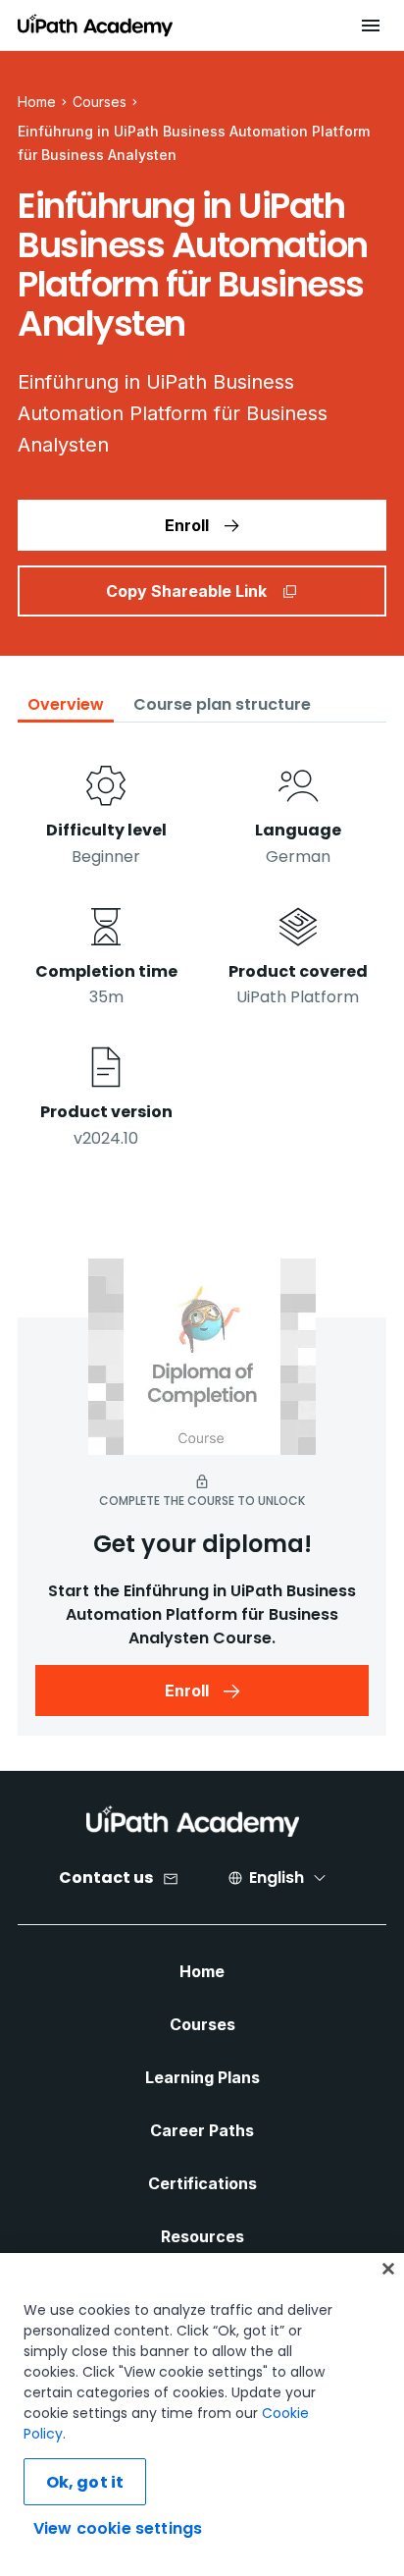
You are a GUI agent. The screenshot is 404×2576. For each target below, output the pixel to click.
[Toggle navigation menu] (370, 26)
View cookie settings (118, 2528)
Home (202, 1971)
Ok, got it (85, 2482)
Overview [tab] (66, 704)
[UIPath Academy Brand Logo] (193, 1821)
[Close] (388, 2269)
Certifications (202, 2183)
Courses (100, 102)
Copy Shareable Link (186, 591)
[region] (202, 2415)
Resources (202, 2236)
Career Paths (202, 2130)
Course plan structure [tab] (222, 704)
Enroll (187, 525)
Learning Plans (202, 2077)
